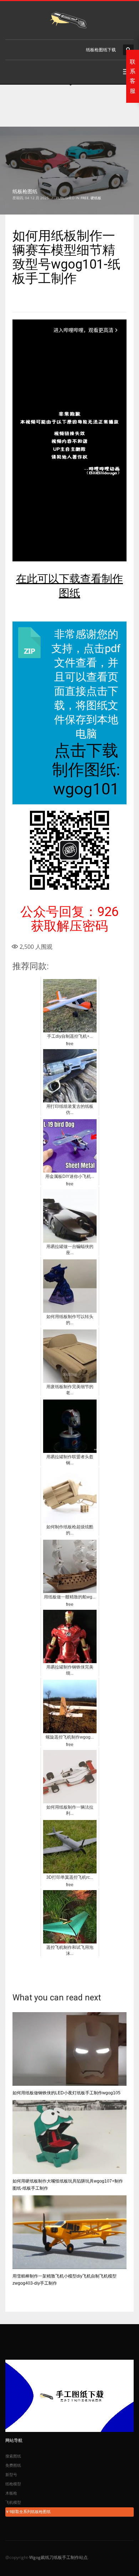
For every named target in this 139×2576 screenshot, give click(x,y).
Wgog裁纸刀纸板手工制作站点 (58, 2557)
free (85, 198)
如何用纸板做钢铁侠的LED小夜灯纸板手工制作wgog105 (66, 2093)
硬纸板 (96, 198)
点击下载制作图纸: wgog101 (86, 770)
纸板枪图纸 (25, 191)
